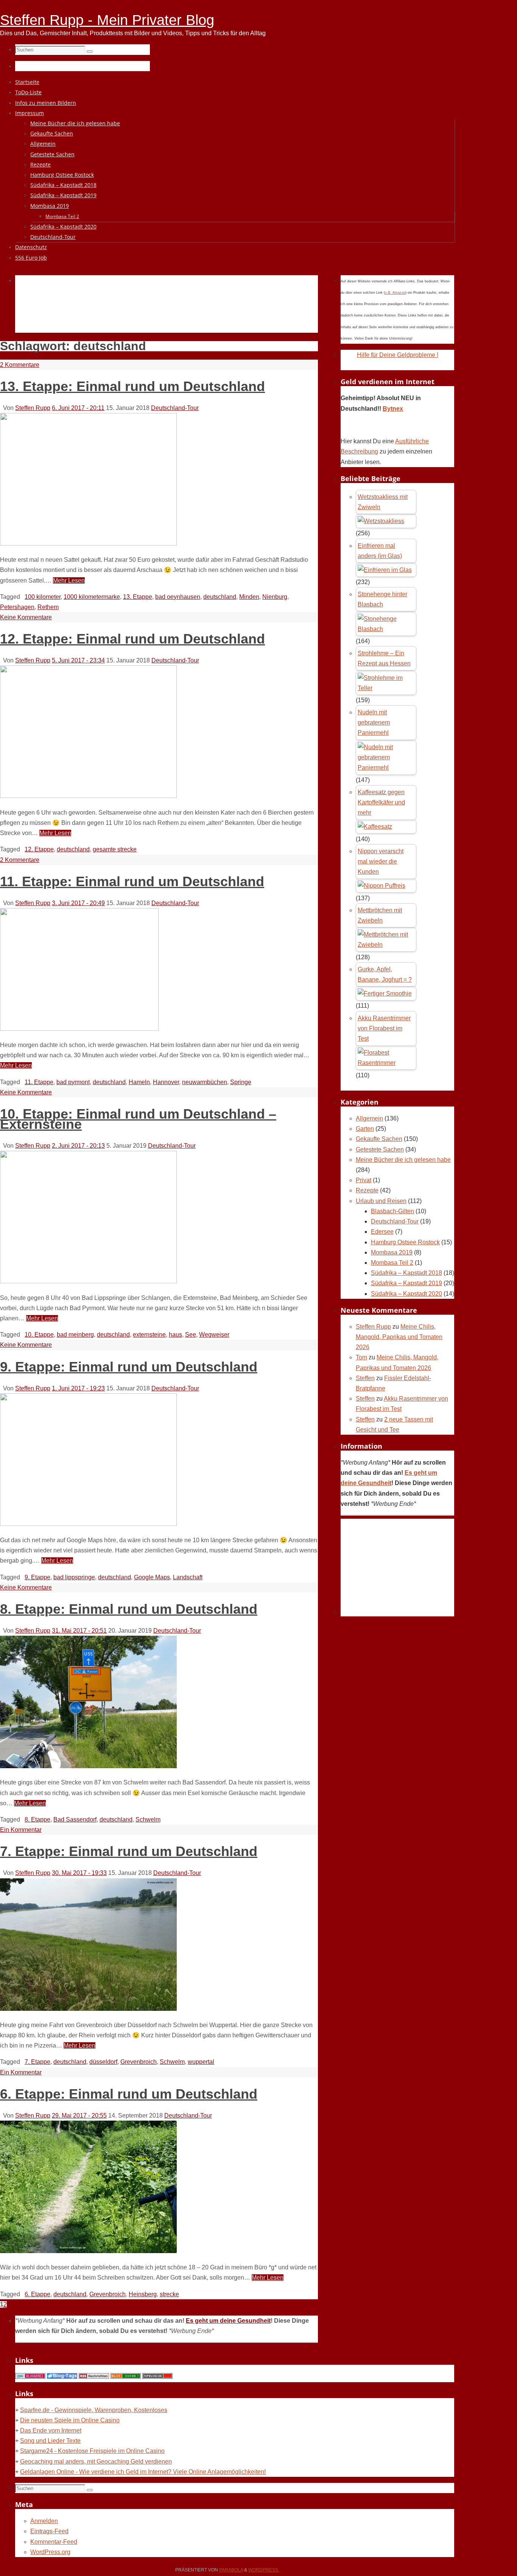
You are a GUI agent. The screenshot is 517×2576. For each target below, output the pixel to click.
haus (175, 1335)
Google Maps (152, 1577)
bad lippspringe (74, 1577)
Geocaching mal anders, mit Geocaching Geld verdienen (96, 2461)
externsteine (149, 1335)
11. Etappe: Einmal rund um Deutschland (132, 881)
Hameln (139, 1082)
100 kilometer (43, 597)
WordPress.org (50, 2552)
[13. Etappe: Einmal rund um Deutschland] (88, 543)
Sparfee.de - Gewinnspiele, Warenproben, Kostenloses (94, 2410)
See (191, 1335)
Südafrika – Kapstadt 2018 (406, 1273)
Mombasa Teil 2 (392, 1263)
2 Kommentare (20, 365)
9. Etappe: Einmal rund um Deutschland (129, 1367)
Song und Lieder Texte (50, 2441)
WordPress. (264, 2570)
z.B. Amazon (395, 293)
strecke (169, 2294)
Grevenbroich (139, 2062)
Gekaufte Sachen (379, 1139)
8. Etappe (37, 1819)
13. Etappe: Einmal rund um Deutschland (132, 386)
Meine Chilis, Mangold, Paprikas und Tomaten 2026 (399, 1337)
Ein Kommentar (21, 1830)
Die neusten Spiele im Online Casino (70, 2420)
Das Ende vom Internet (51, 2430)
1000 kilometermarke (92, 597)
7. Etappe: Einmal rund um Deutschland (129, 1851)
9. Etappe (37, 1577)
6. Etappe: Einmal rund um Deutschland (129, 2094)
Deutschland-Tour (175, 408)
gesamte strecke (115, 849)
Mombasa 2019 (392, 1252)
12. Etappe (39, 849)
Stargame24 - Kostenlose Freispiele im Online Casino (92, 2451)
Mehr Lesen (69, 580)
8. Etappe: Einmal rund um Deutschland (129, 1609)
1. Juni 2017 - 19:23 (78, 1388)
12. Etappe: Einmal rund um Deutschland (132, 639)
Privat (364, 1180)
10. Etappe (39, 1335)
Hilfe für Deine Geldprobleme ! (398, 355)
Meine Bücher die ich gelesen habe (403, 1160)
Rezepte (367, 1190)
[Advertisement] (153, 313)
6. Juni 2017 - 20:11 (78, 408)
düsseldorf (103, 2062)
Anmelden (44, 2521)
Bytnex (393, 409)
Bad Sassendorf (75, 1819)
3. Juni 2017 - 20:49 (78, 903)
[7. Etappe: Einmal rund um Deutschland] (88, 2009)
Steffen (365, 1378)
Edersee (382, 1232)
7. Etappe (37, 2062)
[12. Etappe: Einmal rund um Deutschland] (88, 796)
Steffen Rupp (33, 408)
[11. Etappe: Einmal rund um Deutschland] (79, 1029)
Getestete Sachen (380, 1149)
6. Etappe (37, 2294)
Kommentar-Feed (54, 2542)
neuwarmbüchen (205, 1082)
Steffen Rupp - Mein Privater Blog (107, 20)
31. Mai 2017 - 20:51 (79, 1631)
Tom (361, 1357)
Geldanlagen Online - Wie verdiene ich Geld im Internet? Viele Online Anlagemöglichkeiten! (143, 2472)
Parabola (231, 2570)
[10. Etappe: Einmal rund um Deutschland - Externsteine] (88, 1281)
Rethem (48, 607)
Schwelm (148, 1819)
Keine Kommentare (26, 617)
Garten (365, 1129)
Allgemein (369, 1118)
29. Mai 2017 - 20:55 (79, 2115)
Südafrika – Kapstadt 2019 (406, 1283)
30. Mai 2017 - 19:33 (79, 1873)
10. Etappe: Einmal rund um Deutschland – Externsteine (138, 1119)
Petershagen (17, 607)
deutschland (220, 597)
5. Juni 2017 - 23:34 (78, 660)
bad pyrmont (73, 1082)
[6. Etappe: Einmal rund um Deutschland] (88, 2251)
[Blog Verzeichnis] (126, 2377)
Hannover (166, 1082)
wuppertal (201, 2062)
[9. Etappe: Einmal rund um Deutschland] (88, 1524)
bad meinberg (75, 1335)
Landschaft (188, 1577)
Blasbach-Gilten (392, 1211)
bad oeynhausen (178, 597)
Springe (241, 1082)
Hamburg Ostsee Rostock (405, 1242)
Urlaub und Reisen (381, 1201)
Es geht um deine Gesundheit (228, 2321)
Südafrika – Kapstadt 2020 (406, 1294)
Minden (249, 597)
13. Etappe (138, 597)
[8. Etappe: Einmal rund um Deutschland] (88, 1766)
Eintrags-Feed (49, 2531)
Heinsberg (143, 2294)
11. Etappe (39, 1082)
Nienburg (275, 597)
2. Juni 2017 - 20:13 (78, 1146)
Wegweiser (214, 1335)
